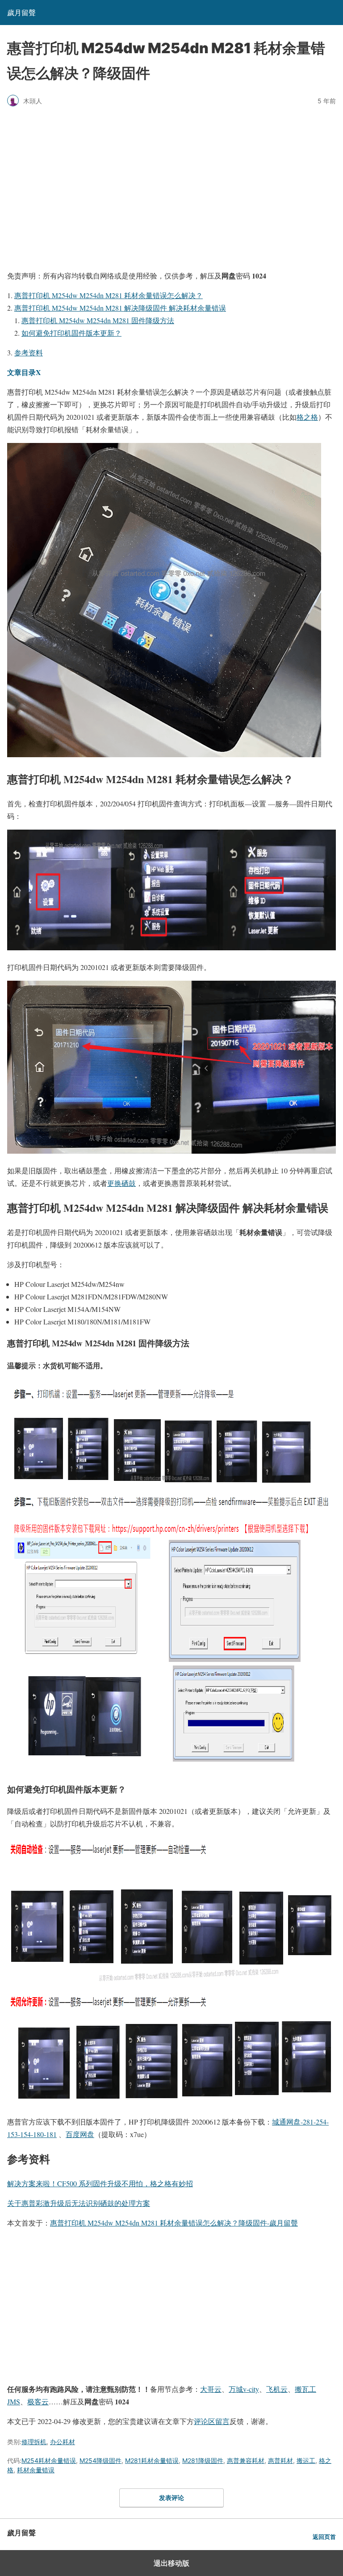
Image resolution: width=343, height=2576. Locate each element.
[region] (171, 187)
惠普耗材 (280, 2460)
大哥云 (211, 2389)
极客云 (38, 2401)
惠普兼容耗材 (246, 2460)
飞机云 (277, 2389)
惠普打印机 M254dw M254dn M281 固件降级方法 (98, 320)
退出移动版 (171, 2563)
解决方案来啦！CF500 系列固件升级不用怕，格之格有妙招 (100, 2183)
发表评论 (171, 2498)
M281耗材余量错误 (152, 2460)
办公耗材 (63, 2442)
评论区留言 (212, 2421)
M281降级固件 (203, 2460)
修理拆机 (34, 2442)
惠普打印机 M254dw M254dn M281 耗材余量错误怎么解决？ (109, 295)
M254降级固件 (100, 2460)
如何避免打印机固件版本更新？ (71, 333)
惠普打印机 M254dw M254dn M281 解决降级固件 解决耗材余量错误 (120, 308)
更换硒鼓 (121, 1183)
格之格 (307, 417)
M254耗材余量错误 (49, 2460)
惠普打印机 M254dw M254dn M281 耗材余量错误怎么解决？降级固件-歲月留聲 (174, 2223)
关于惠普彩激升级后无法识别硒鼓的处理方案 (79, 2203)
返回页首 (324, 2537)
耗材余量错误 (36, 2470)
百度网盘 (80, 2134)
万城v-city (244, 2389)
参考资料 (29, 352)
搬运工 (306, 2460)
